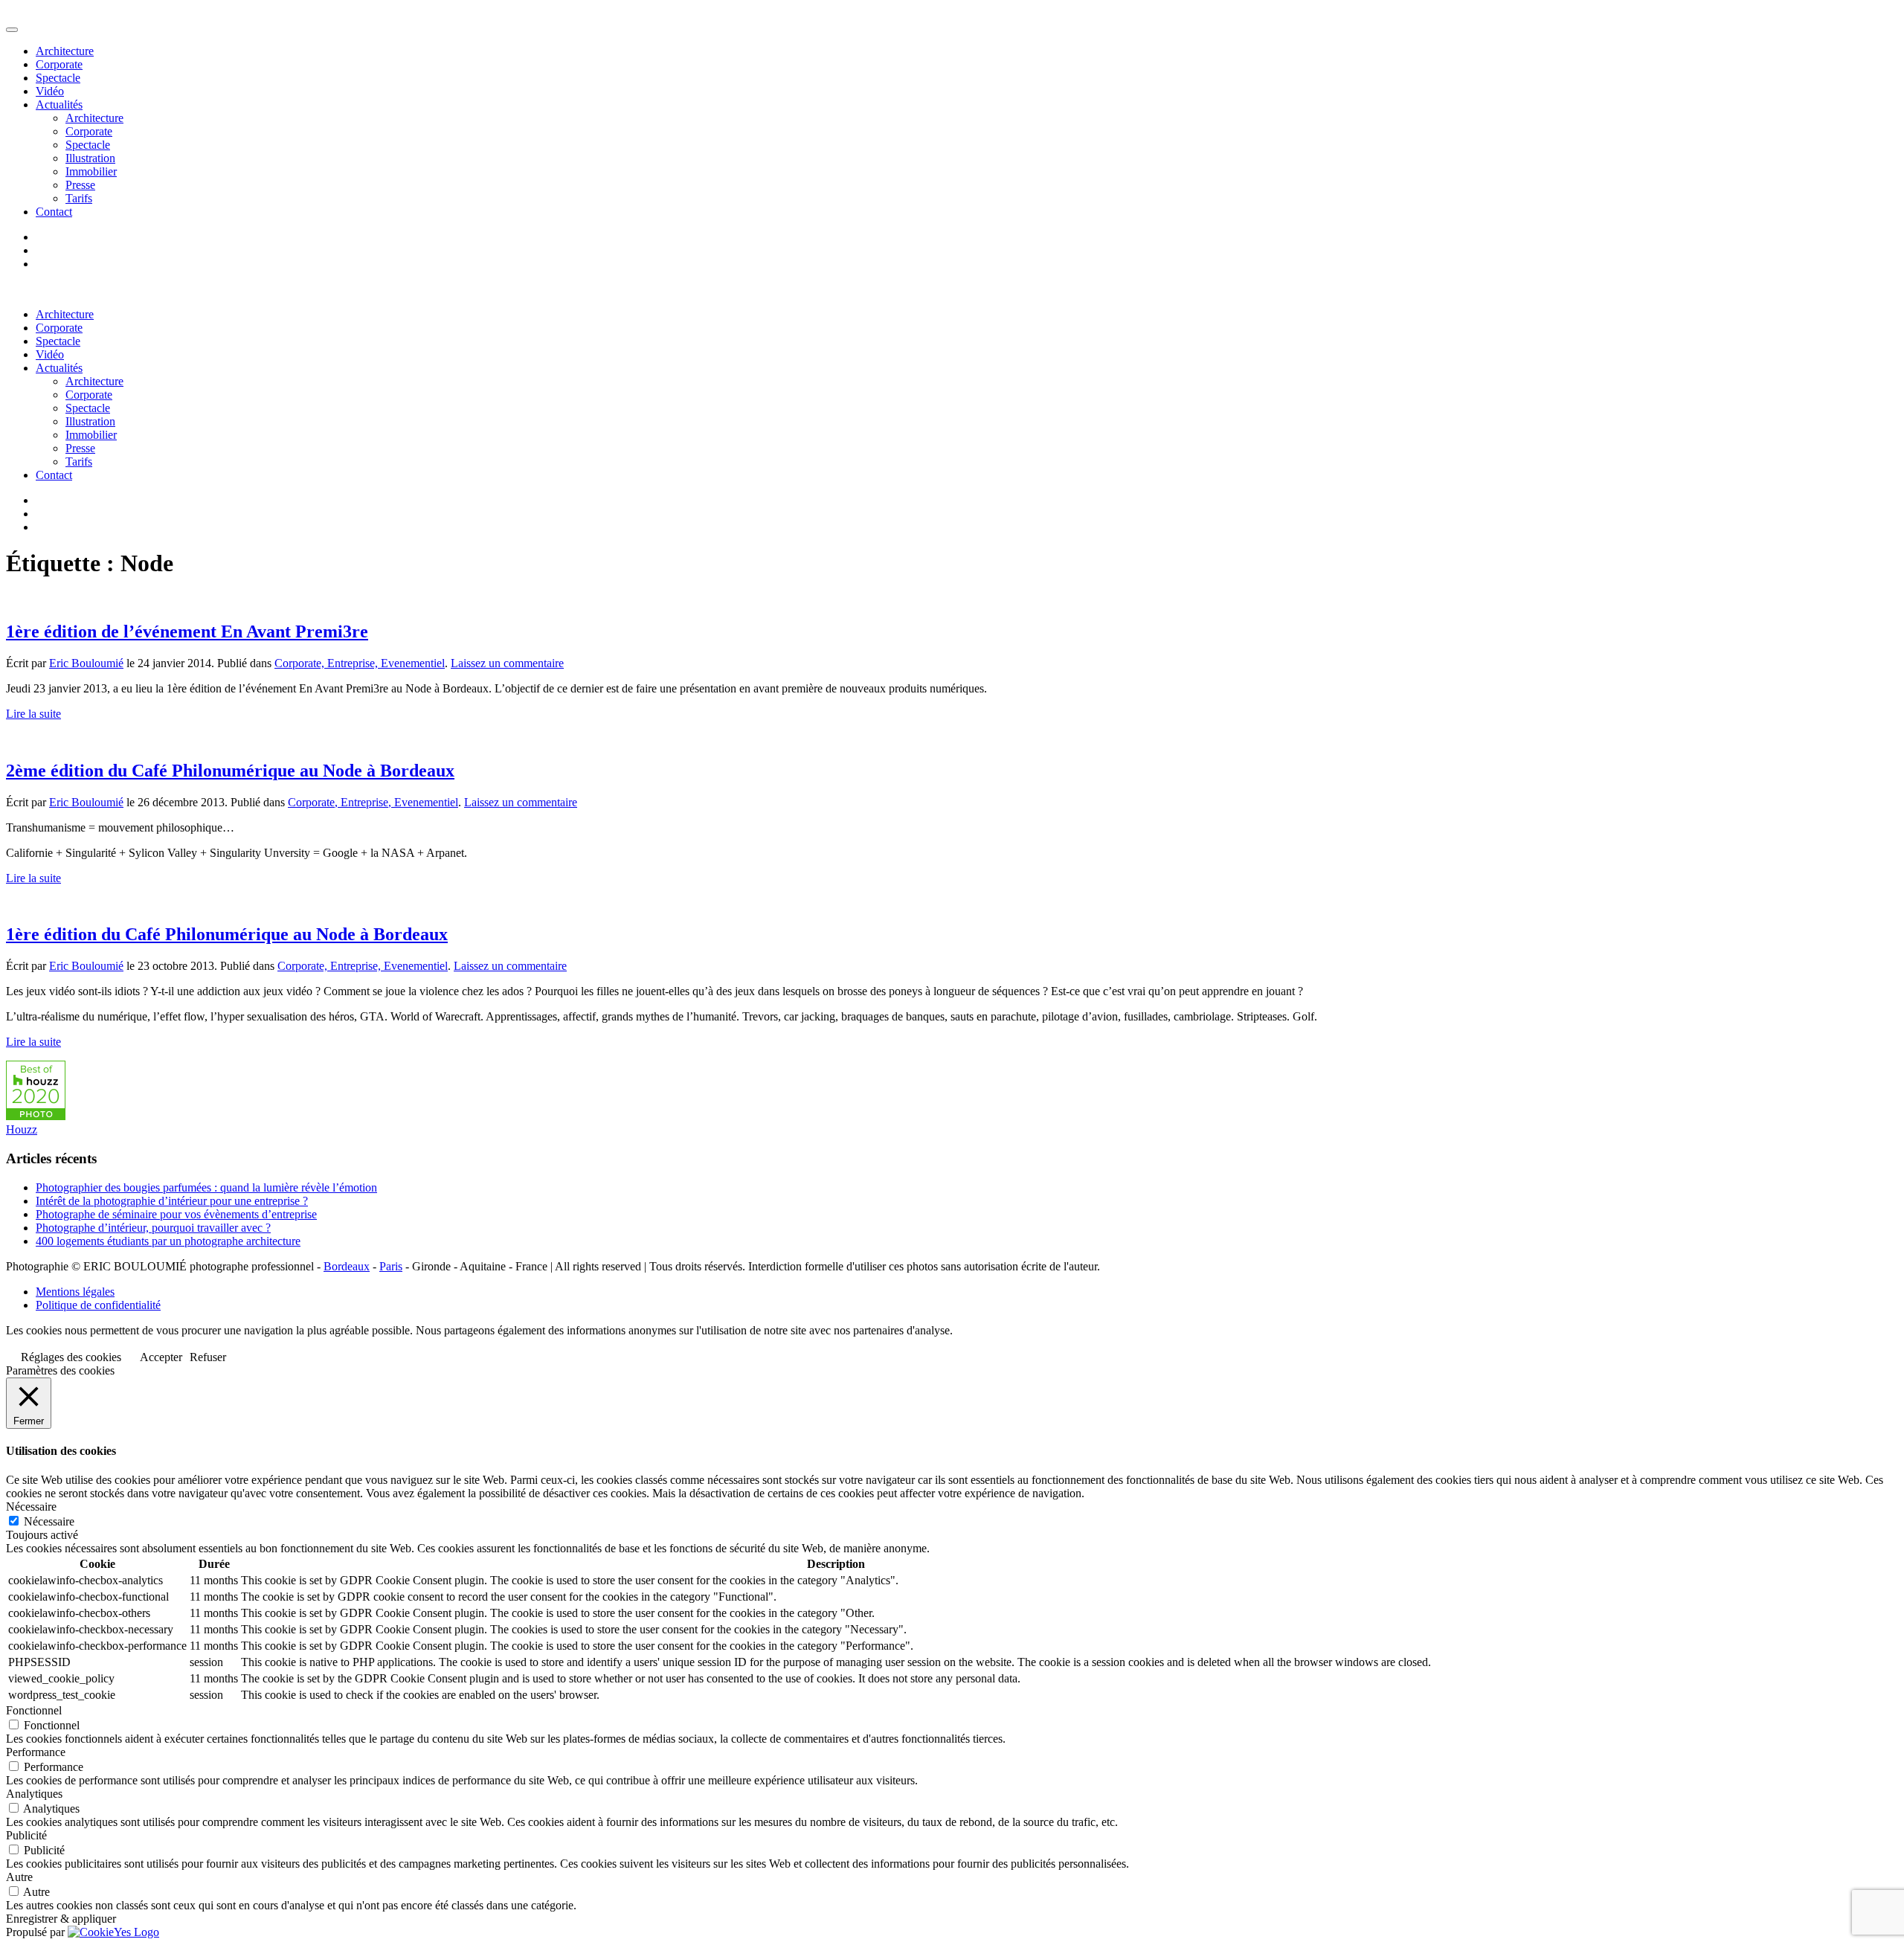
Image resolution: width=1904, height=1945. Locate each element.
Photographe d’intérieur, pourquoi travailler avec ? (153, 1228)
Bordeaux (347, 1266)
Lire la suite (33, 714)
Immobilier (91, 171)
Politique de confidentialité (98, 1305)
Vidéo (50, 91)
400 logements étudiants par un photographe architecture (168, 1241)
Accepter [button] (161, 1357)
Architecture (65, 51)
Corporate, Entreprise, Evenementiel (360, 663)
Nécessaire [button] (31, 1507)
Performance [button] (36, 1752)
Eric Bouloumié (86, 663)
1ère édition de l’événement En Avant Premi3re (187, 631)
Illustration (90, 158)
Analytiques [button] (34, 1794)
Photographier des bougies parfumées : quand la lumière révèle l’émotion (206, 1187)
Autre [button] (19, 1877)
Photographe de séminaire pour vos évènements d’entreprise (176, 1214)
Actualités (59, 105)
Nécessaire (49, 1521)
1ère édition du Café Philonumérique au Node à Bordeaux (227, 934)
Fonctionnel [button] (34, 1710)
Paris (391, 1266)
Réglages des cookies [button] (71, 1357)
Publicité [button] (26, 1835)
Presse (80, 185)
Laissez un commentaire (507, 663)
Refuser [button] (208, 1357)
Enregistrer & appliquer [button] (61, 1919)
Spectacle (58, 78)
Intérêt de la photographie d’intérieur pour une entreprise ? (172, 1201)
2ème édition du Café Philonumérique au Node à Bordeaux (230, 771)
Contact (54, 212)
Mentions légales (75, 1292)
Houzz (22, 1129)
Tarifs (79, 198)
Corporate (59, 64)
